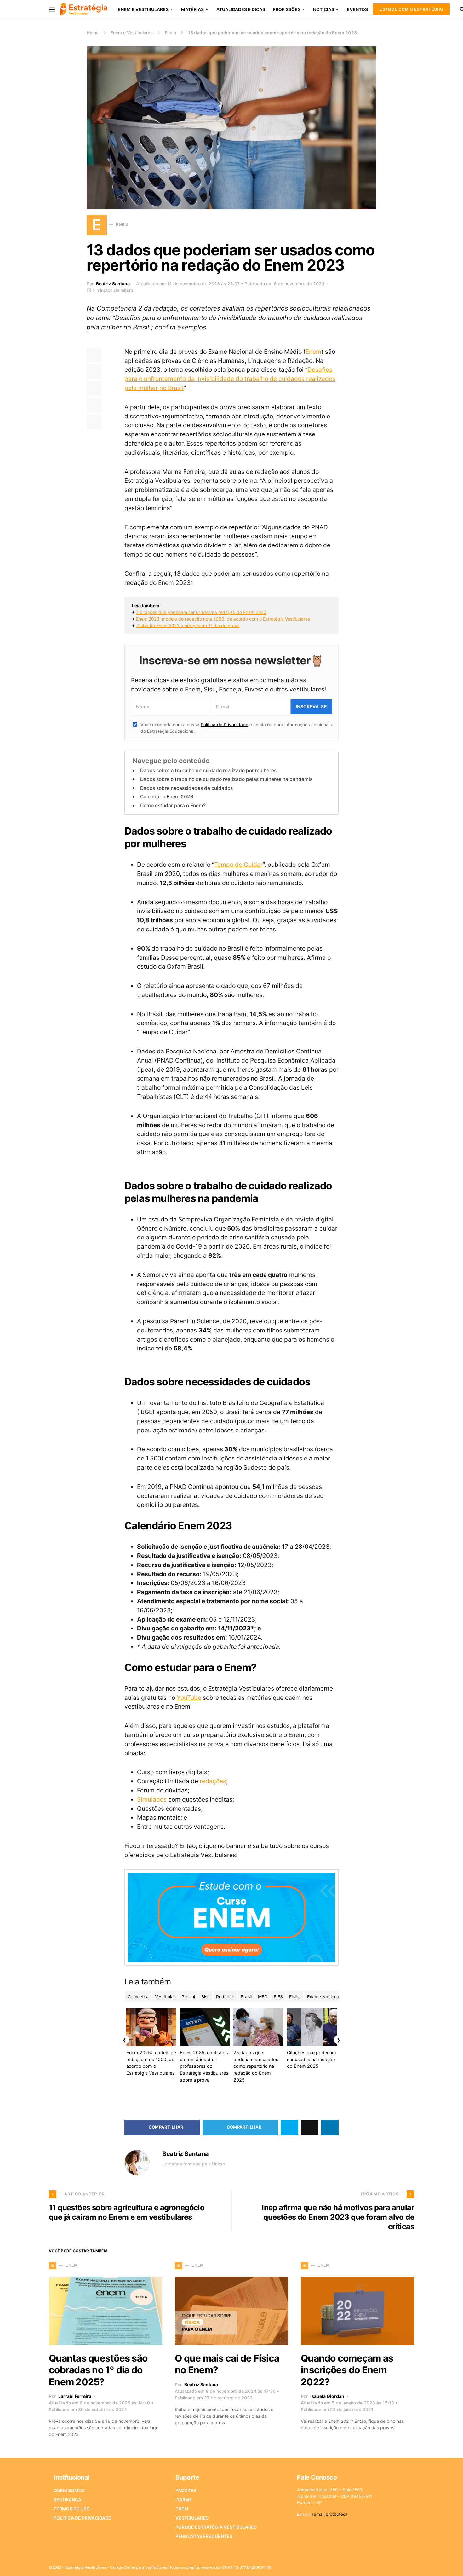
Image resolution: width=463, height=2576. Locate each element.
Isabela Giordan (327, 2396)
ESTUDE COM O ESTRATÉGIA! (411, 9)
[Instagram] (381, 2565)
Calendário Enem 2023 (167, 797)
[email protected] (330, 2514)
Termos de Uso (72, 2509)
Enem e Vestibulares (132, 33)
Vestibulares (192, 2518)
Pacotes (186, 2490)
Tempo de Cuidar (238, 865)
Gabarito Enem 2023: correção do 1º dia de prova (188, 625)
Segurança (67, 2500)
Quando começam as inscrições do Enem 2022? (347, 2370)
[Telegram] (401, 2565)
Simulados (152, 1799)
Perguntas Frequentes (204, 2536)
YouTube (189, 1698)
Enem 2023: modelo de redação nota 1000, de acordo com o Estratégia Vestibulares (223, 619)
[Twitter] (371, 2565)
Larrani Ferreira (75, 2396)
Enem (170, 33)
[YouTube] (391, 2565)
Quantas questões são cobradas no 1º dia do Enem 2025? (98, 2370)
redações (213, 1781)
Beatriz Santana (113, 284)
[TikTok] (410, 2565)
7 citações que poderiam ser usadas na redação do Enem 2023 (201, 612)
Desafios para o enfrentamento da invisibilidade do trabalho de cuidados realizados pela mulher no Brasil (230, 379)
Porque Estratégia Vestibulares (216, 2527)
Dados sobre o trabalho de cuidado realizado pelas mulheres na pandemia (226, 779)
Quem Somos (69, 2490)
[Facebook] (361, 2565)
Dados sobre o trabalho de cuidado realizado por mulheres (208, 770)
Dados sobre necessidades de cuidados (186, 788)
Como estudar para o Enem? (173, 805)
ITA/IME (184, 2500)
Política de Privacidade (224, 724)
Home (93, 33)
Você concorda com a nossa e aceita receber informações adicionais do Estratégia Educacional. (236, 728)
